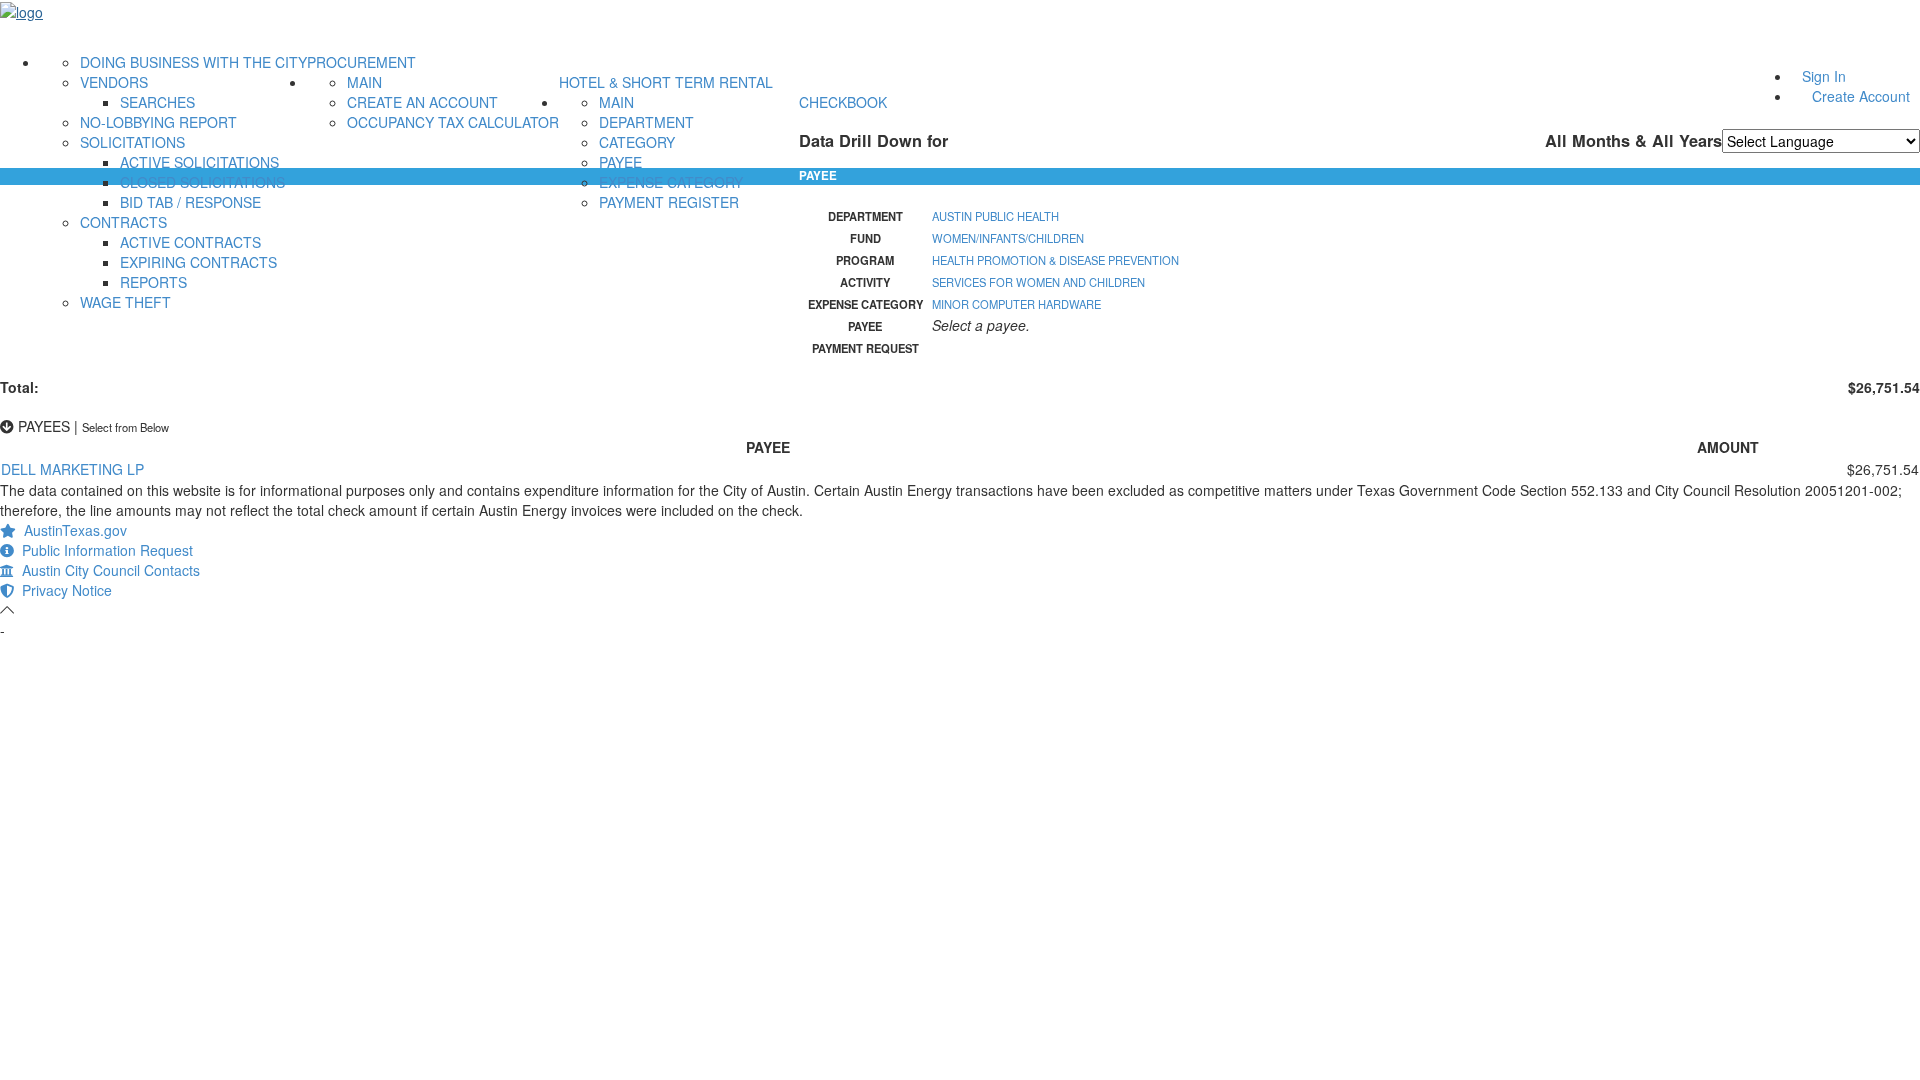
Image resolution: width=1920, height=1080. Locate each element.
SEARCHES (157, 102)
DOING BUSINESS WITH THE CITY (193, 62)
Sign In (1824, 76)
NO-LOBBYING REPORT (158, 122)
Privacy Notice (63, 590)
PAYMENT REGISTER (669, 202)
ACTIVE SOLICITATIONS (199, 162)
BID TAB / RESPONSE (190, 202)
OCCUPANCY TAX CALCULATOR (453, 122)
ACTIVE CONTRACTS (190, 242)
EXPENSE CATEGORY (671, 182)
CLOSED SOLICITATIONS (202, 182)
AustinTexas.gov (71, 530)
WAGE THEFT (125, 302)
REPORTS (153, 282)
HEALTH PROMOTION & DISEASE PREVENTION (1055, 260)
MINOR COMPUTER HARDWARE (1016, 304)
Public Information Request (103, 550)
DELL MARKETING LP (72, 469)
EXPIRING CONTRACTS (198, 262)
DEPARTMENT (646, 122)
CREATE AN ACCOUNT (422, 102)
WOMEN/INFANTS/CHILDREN (1008, 238)
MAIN (364, 82)
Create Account (1861, 96)
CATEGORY (637, 142)
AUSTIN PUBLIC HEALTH (995, 216)
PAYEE (620, 162)
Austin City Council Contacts (107, 570)
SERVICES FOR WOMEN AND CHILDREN (1038, 282)
